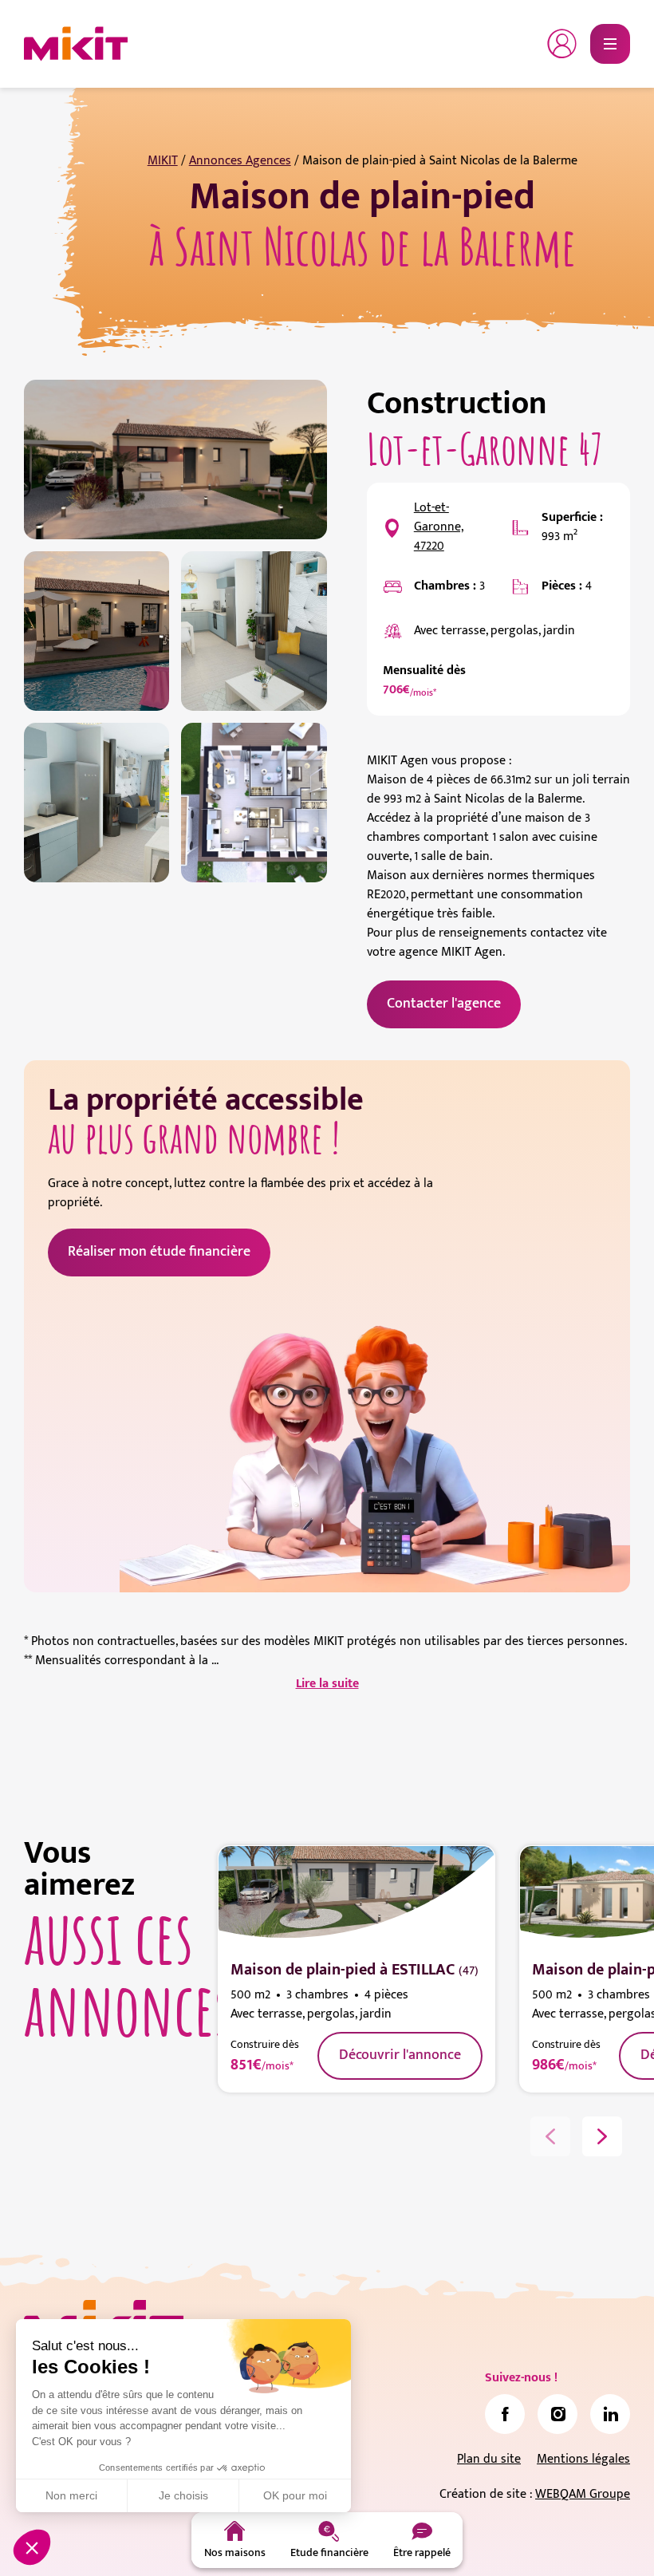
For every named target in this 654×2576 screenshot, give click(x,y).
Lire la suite (327, 1684)
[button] (32, 2547)
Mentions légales (583, 2459)
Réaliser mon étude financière (159, 1252)
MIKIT (163, 161)
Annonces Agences (240, 161)
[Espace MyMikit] (562, 44)
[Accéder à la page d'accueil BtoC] (76, 44)
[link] (505, 2414)
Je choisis (183, 2495)
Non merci (71, 2495)
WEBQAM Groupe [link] (583, 2494)
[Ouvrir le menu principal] (610, 44)
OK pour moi (295, 2495)
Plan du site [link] (489, 2459)
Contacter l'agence (444, 1004)
